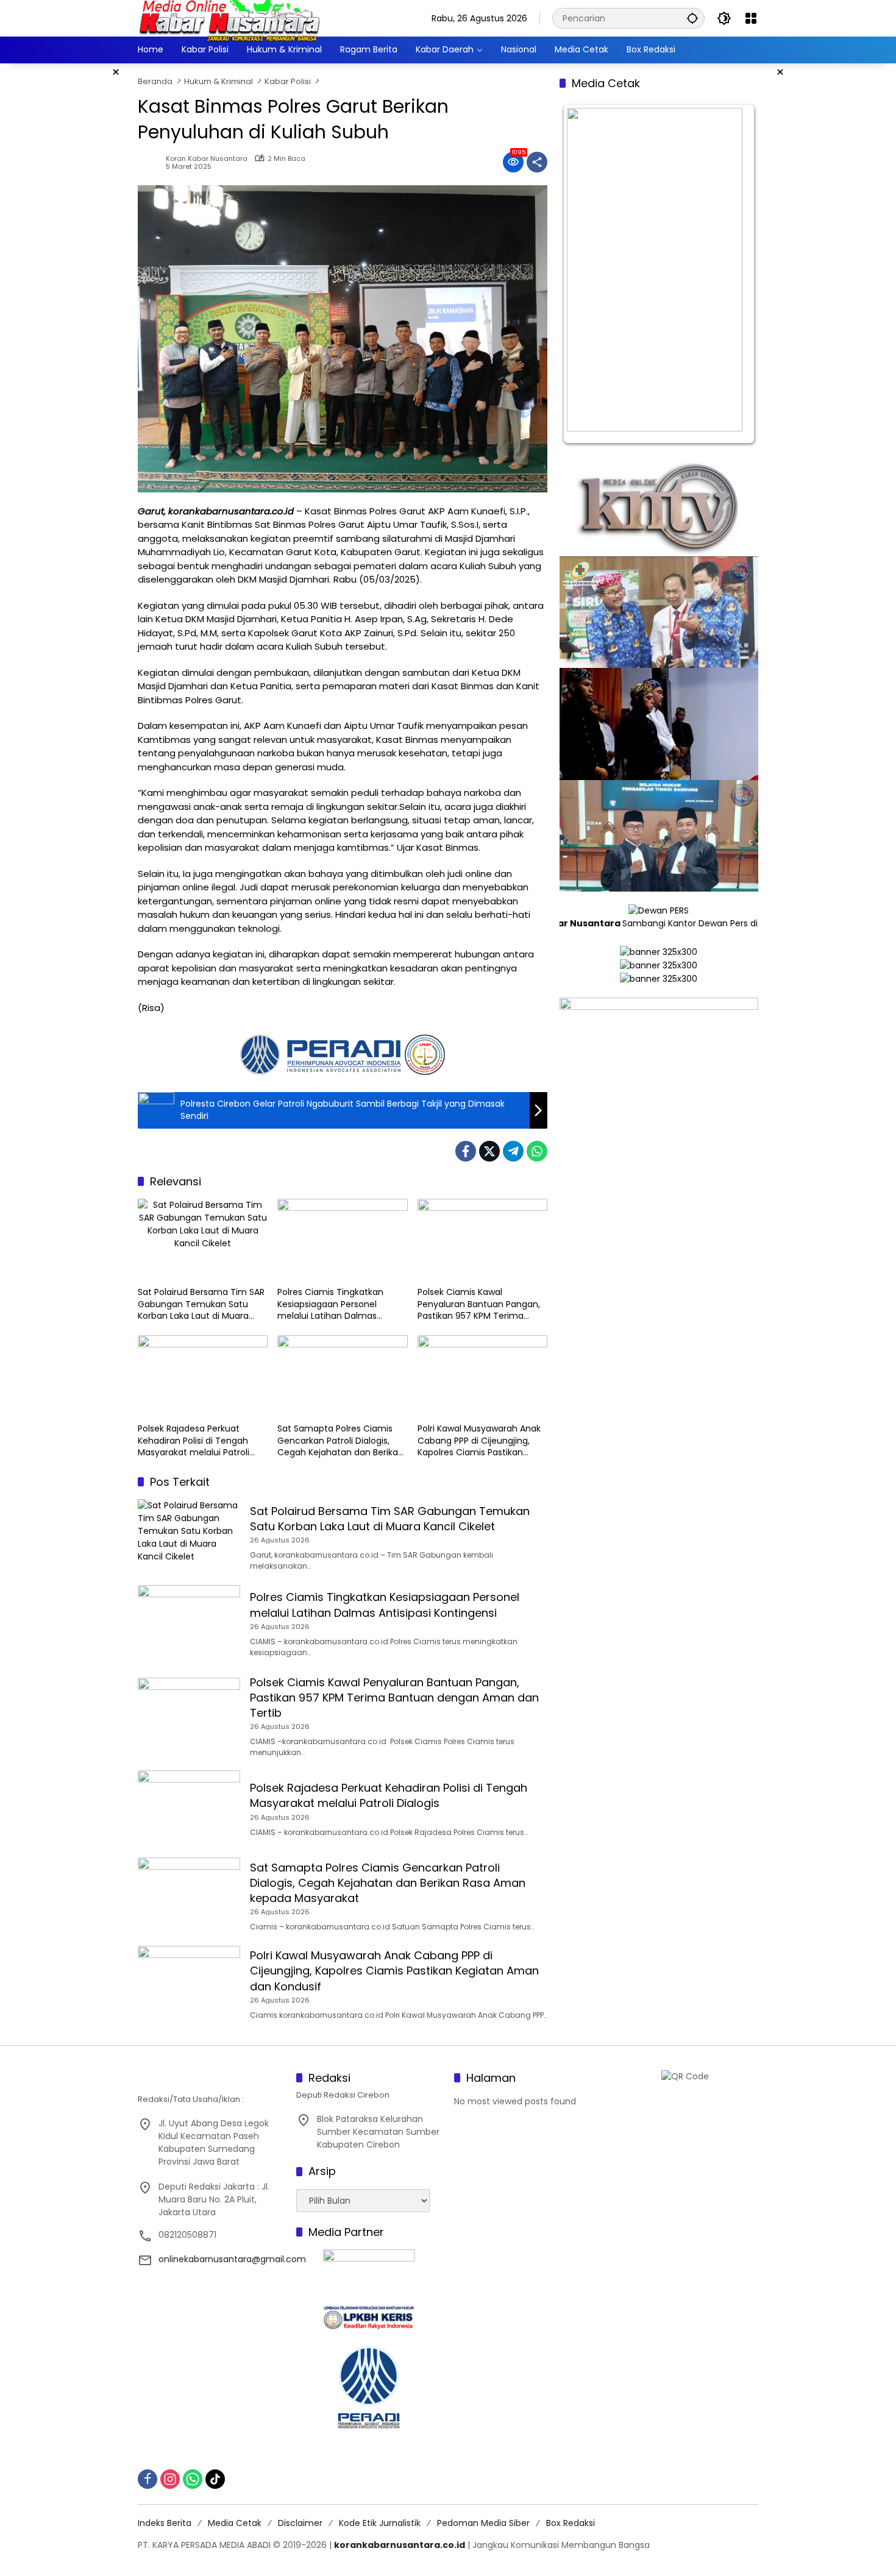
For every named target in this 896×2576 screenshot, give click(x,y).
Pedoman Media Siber (483, 2523)
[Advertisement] (88, 246)
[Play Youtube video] (659, 612)
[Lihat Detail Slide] (659, 1119)
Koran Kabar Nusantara (207, 159)
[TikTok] (215, 2479)
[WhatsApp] (537, 1151)
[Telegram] (513, 1151)
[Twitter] (489, 1151)
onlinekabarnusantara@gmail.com (232, 2259)
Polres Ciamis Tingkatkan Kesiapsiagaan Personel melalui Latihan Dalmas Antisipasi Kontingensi (330, 1304)
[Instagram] (170, 2479)
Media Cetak (235, 2523)
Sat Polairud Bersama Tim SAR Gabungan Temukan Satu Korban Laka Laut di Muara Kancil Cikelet (201, 1304)
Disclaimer (300, 2523)
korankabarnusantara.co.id (400, 2545)
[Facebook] (466, 1151)
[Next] (733, 274)
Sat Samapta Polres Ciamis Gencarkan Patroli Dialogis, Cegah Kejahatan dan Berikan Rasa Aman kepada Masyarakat (340, 1441)
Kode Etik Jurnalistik (380, 2523)
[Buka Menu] (751, 18)
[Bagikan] (537, 162)
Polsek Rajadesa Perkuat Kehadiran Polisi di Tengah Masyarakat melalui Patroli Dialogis (194, 1441)
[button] (692, 18)
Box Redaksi (571, 2523)
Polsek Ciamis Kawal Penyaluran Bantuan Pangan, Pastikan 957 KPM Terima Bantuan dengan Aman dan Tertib (479, 1304)
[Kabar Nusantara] (229, 18)
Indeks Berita (165, 2523)
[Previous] (585, 274)
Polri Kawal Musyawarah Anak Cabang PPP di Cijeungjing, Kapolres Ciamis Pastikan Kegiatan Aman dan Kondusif (479, 1441)
